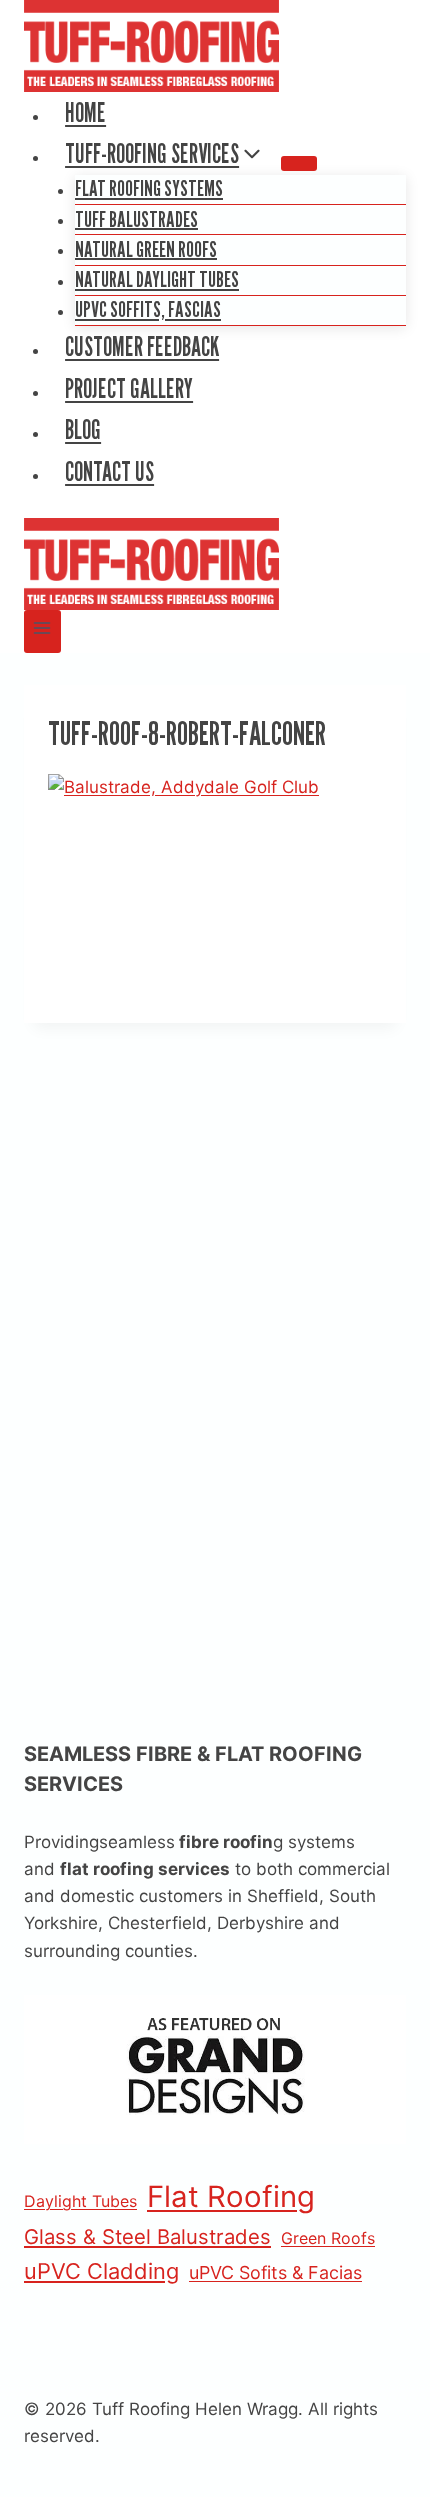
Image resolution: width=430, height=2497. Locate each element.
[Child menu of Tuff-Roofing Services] (299, 163)
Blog (83, 429)
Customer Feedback (142, 346)
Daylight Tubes (80, 2201)
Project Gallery (129, 388)
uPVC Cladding (101, 2271)
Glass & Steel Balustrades (147, 2236)
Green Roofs (328, 2238)
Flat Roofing (231, 2196)
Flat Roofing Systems (149, 188)
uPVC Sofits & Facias (275, 2272)
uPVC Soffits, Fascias (148, 309)
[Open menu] (42, 631)
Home (85, 112)
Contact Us (109, 471)
